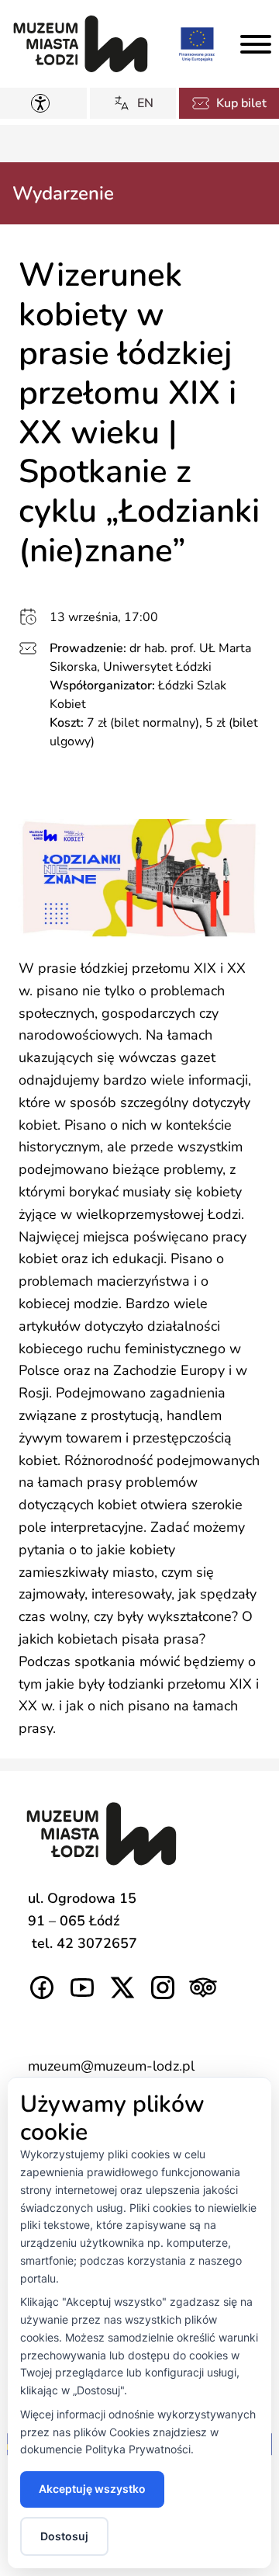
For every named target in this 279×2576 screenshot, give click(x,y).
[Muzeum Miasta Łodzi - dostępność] (43, 103)
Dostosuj (64, 2536)
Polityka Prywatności (138, 2449)
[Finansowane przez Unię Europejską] (197, 43)
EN (145, 103)
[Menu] (256, 44)
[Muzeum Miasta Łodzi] (81, 44)
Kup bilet (241, 103)
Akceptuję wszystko (92, 2489)
